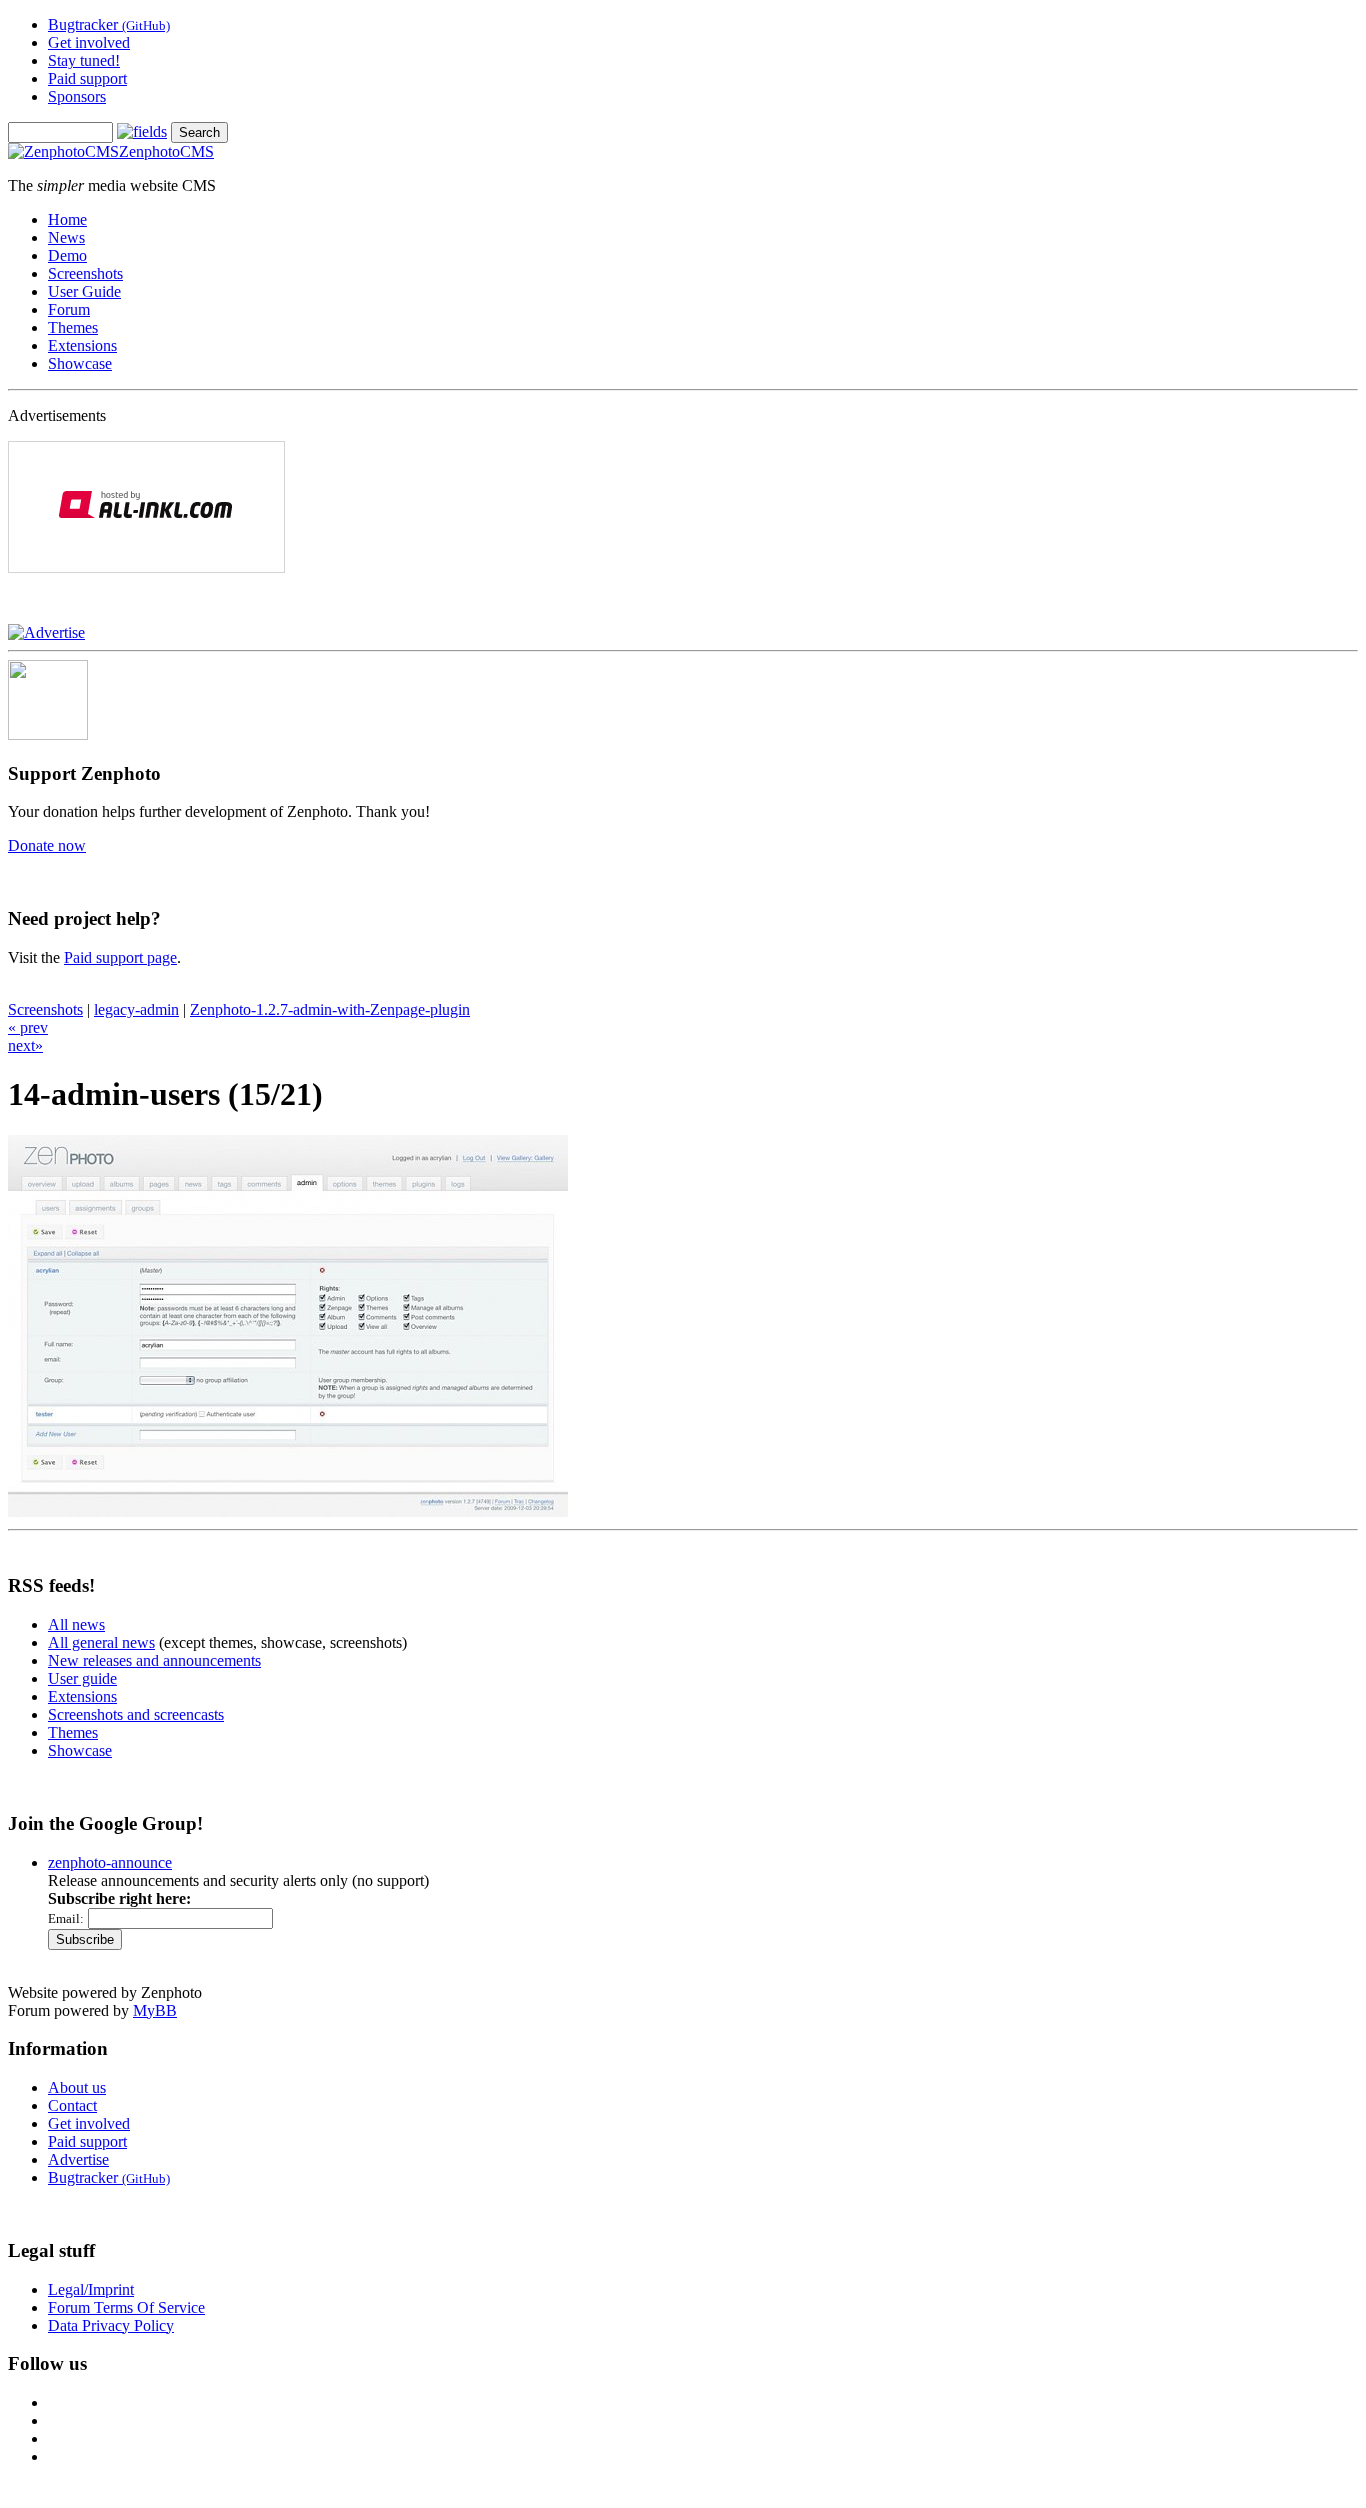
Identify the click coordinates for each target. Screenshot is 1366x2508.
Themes (73, 327)
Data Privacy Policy (111, 2325)
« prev (28, 1027)
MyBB (155, 2010)
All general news (101, 1642)
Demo (67, 255)
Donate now (47, 845)
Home (67, 219)
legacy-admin (136, 1009)
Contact (72, 2105)
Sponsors (77, 96)
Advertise (78, 2159)
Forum (69, 309)
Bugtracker (109, 24)
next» (25, 1045)
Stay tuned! (84, 60)
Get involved (89, 42)
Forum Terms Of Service (126, 2307)
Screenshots (85, 273)
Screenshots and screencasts (136, 1714)
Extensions (82, 345)
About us (77, 2087)
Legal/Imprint (91, 2289)
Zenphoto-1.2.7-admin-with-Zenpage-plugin (330, 1009)
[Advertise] (46, 632)
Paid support (87, 78)
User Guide (84, 291)
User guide (82, 1678)
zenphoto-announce (110, 1862)
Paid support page (120, 957)
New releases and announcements (154, 1660)
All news (76, 1624)
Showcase (80, 363)
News (66, 237)
